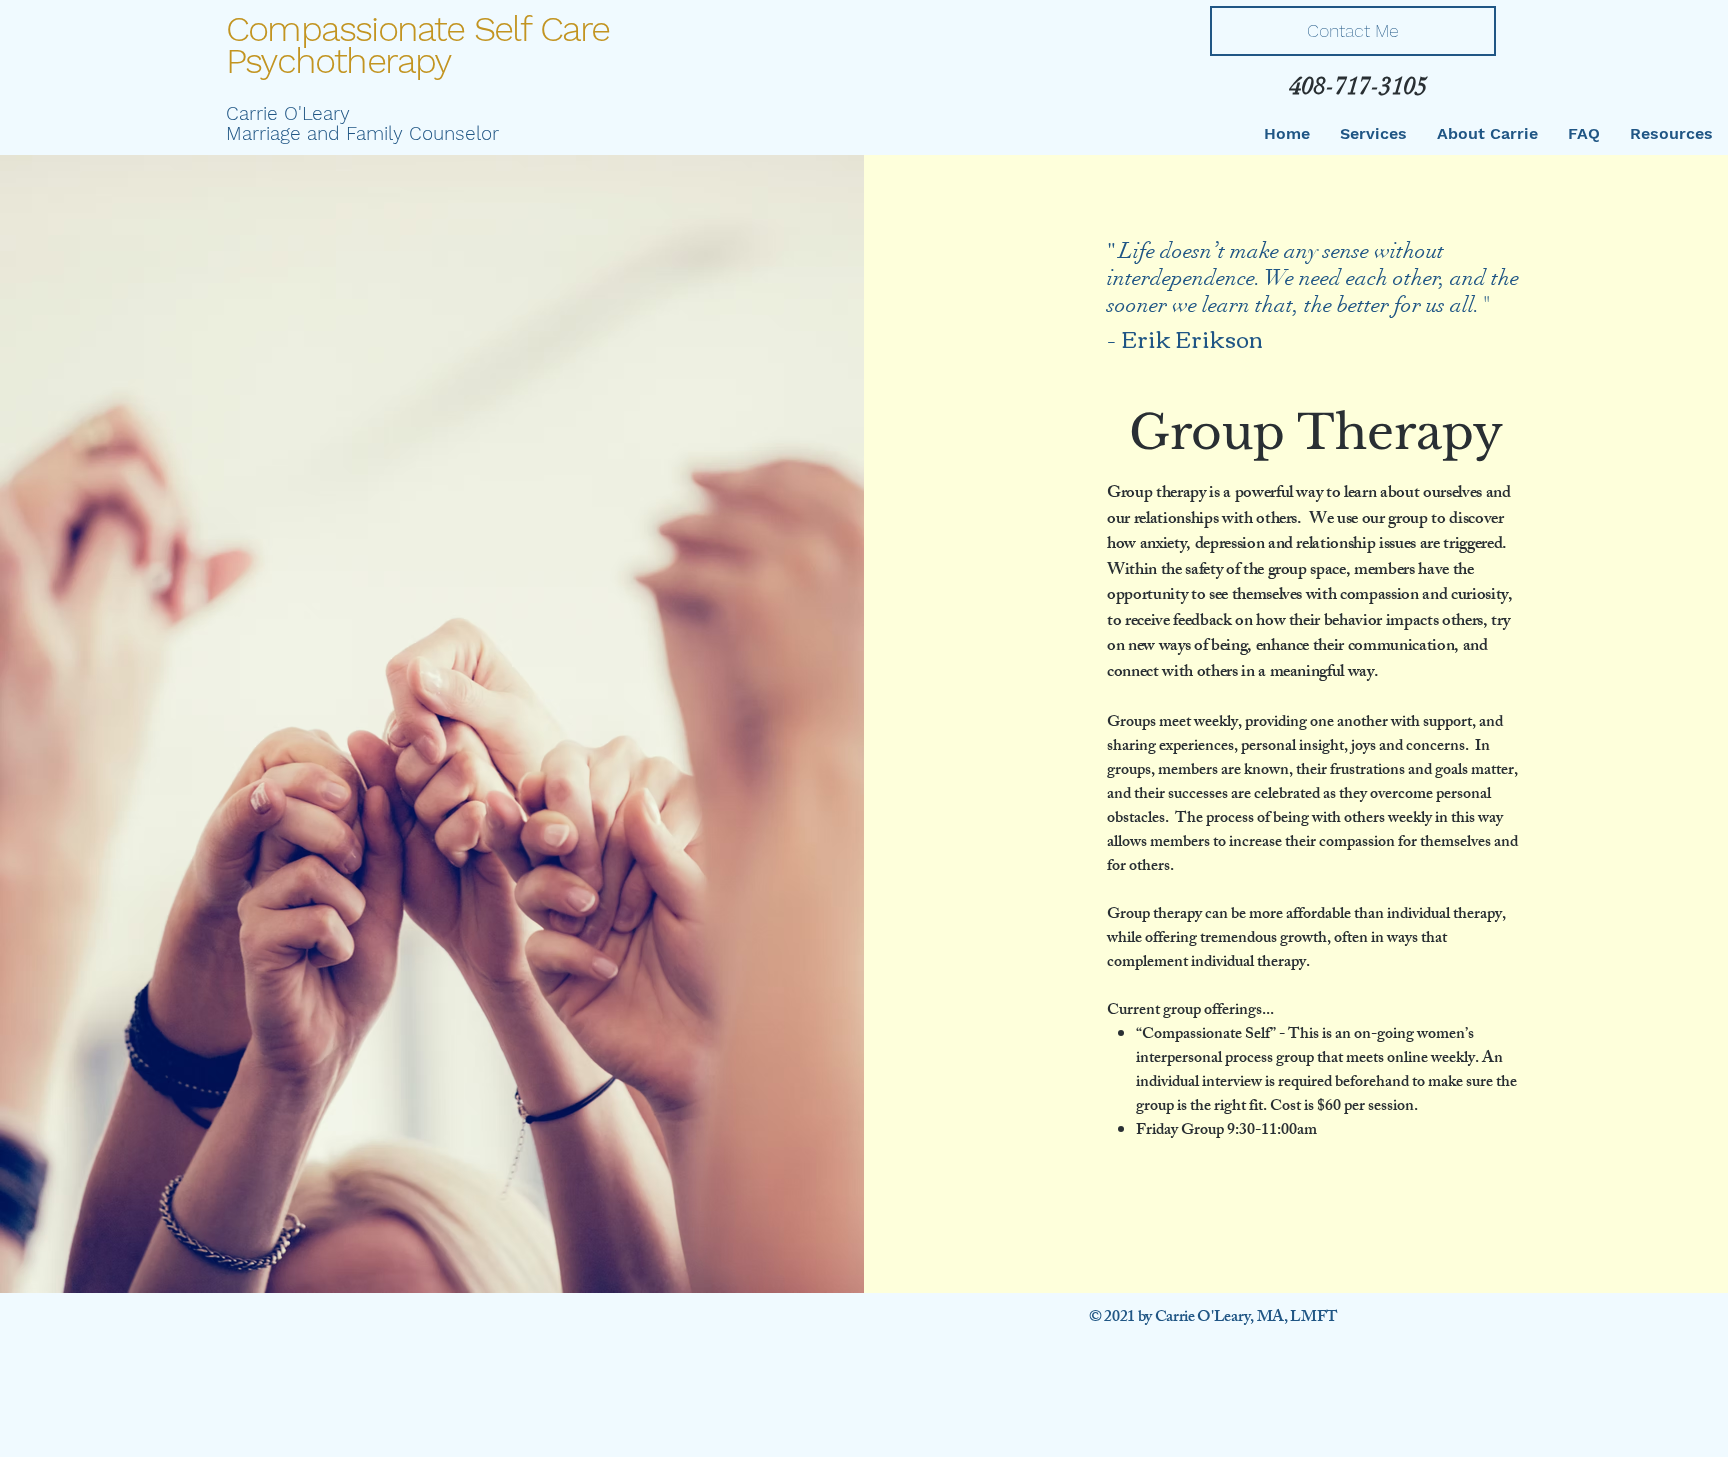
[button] (1373, 133)
